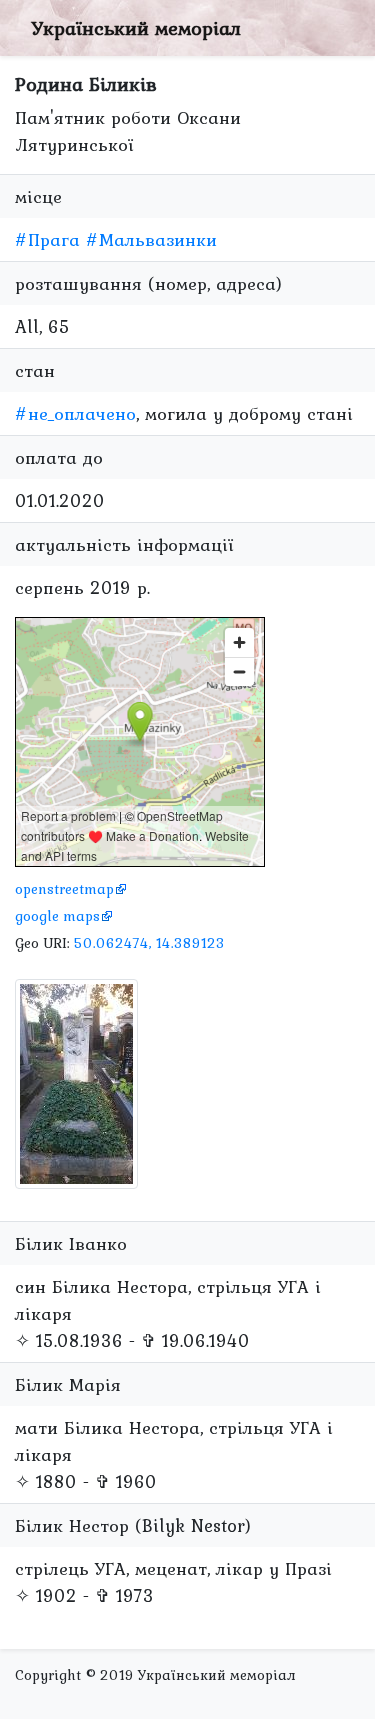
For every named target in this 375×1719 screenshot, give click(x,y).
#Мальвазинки (151, 239)
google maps (57, 916)
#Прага (47, 239)
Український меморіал (136, 28)
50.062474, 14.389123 (149, 943)
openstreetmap (64, 889)
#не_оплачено (75, 413)
